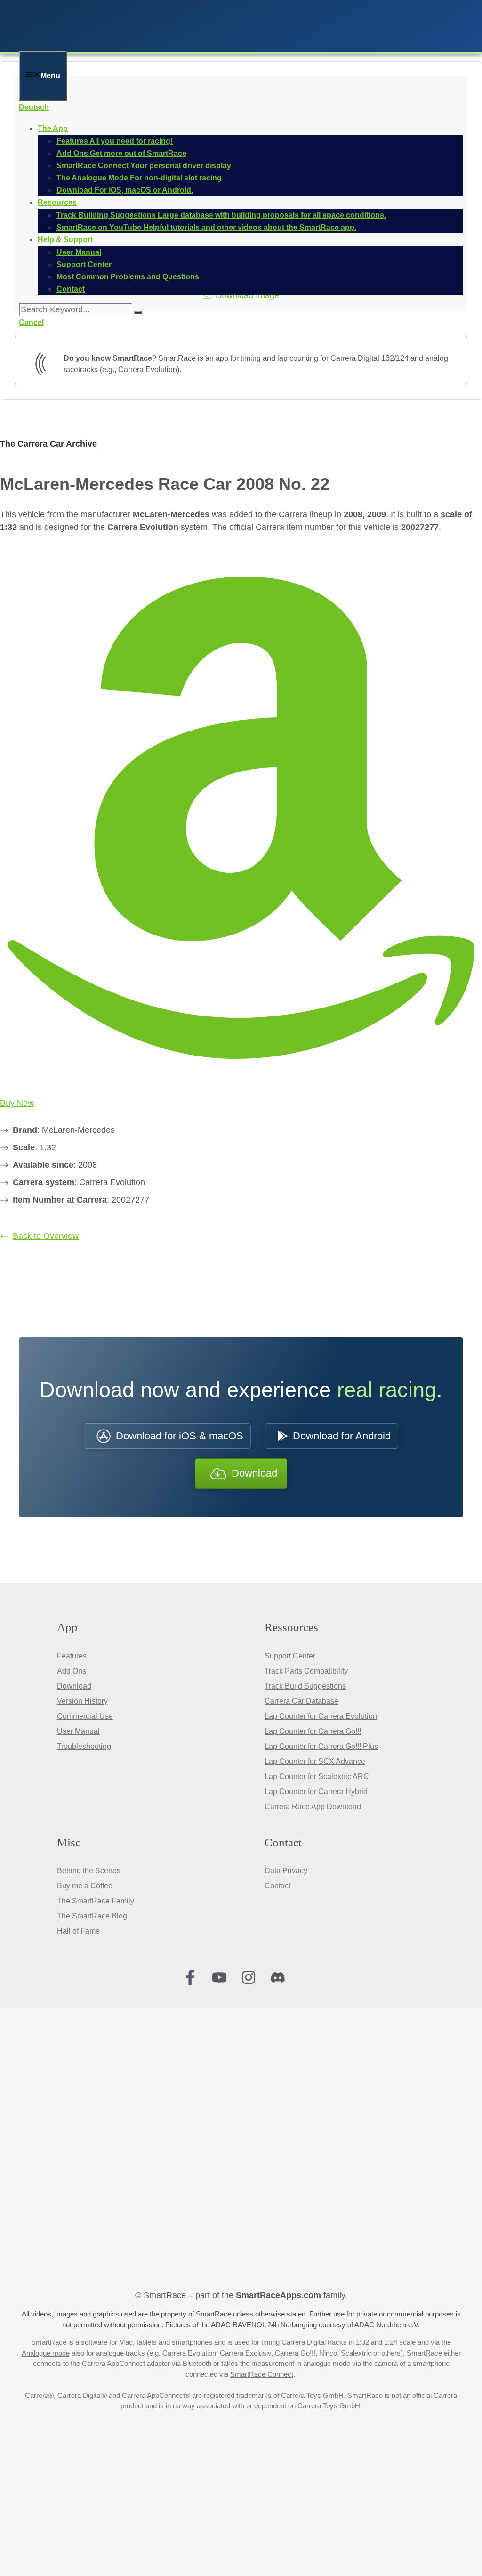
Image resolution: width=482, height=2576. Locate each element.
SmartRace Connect (262, 2374)
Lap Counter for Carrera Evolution (321, 1716)
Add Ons (72, 1671)
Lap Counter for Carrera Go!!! (313, 1731)
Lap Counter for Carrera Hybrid (316, 1792)
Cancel (31, 322)
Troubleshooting (84, 1746)
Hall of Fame (78, 1931)
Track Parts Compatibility (306, 1671)
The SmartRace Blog (92, 1916)
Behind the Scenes (89, 1871)
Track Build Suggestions (305, 1686)
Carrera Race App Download (313, 1807)
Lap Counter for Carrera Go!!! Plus (321, 1746)
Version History (82, 1701)
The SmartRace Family (96, 1901)
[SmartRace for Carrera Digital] (141, 45)
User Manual (78, 1731)
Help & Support (65, 240)
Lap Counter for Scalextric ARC (317, 1776)
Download (74, 1686)
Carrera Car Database (301, 1701)
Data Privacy (286, 1871)
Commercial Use (85, 1716)
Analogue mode (46, 2353)
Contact (277, 1886)
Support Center (290, 1656)
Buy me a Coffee (85, 1886)
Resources (57, 202)
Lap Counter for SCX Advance (315, 1761)
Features (72, 1656)
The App (53, 128)
